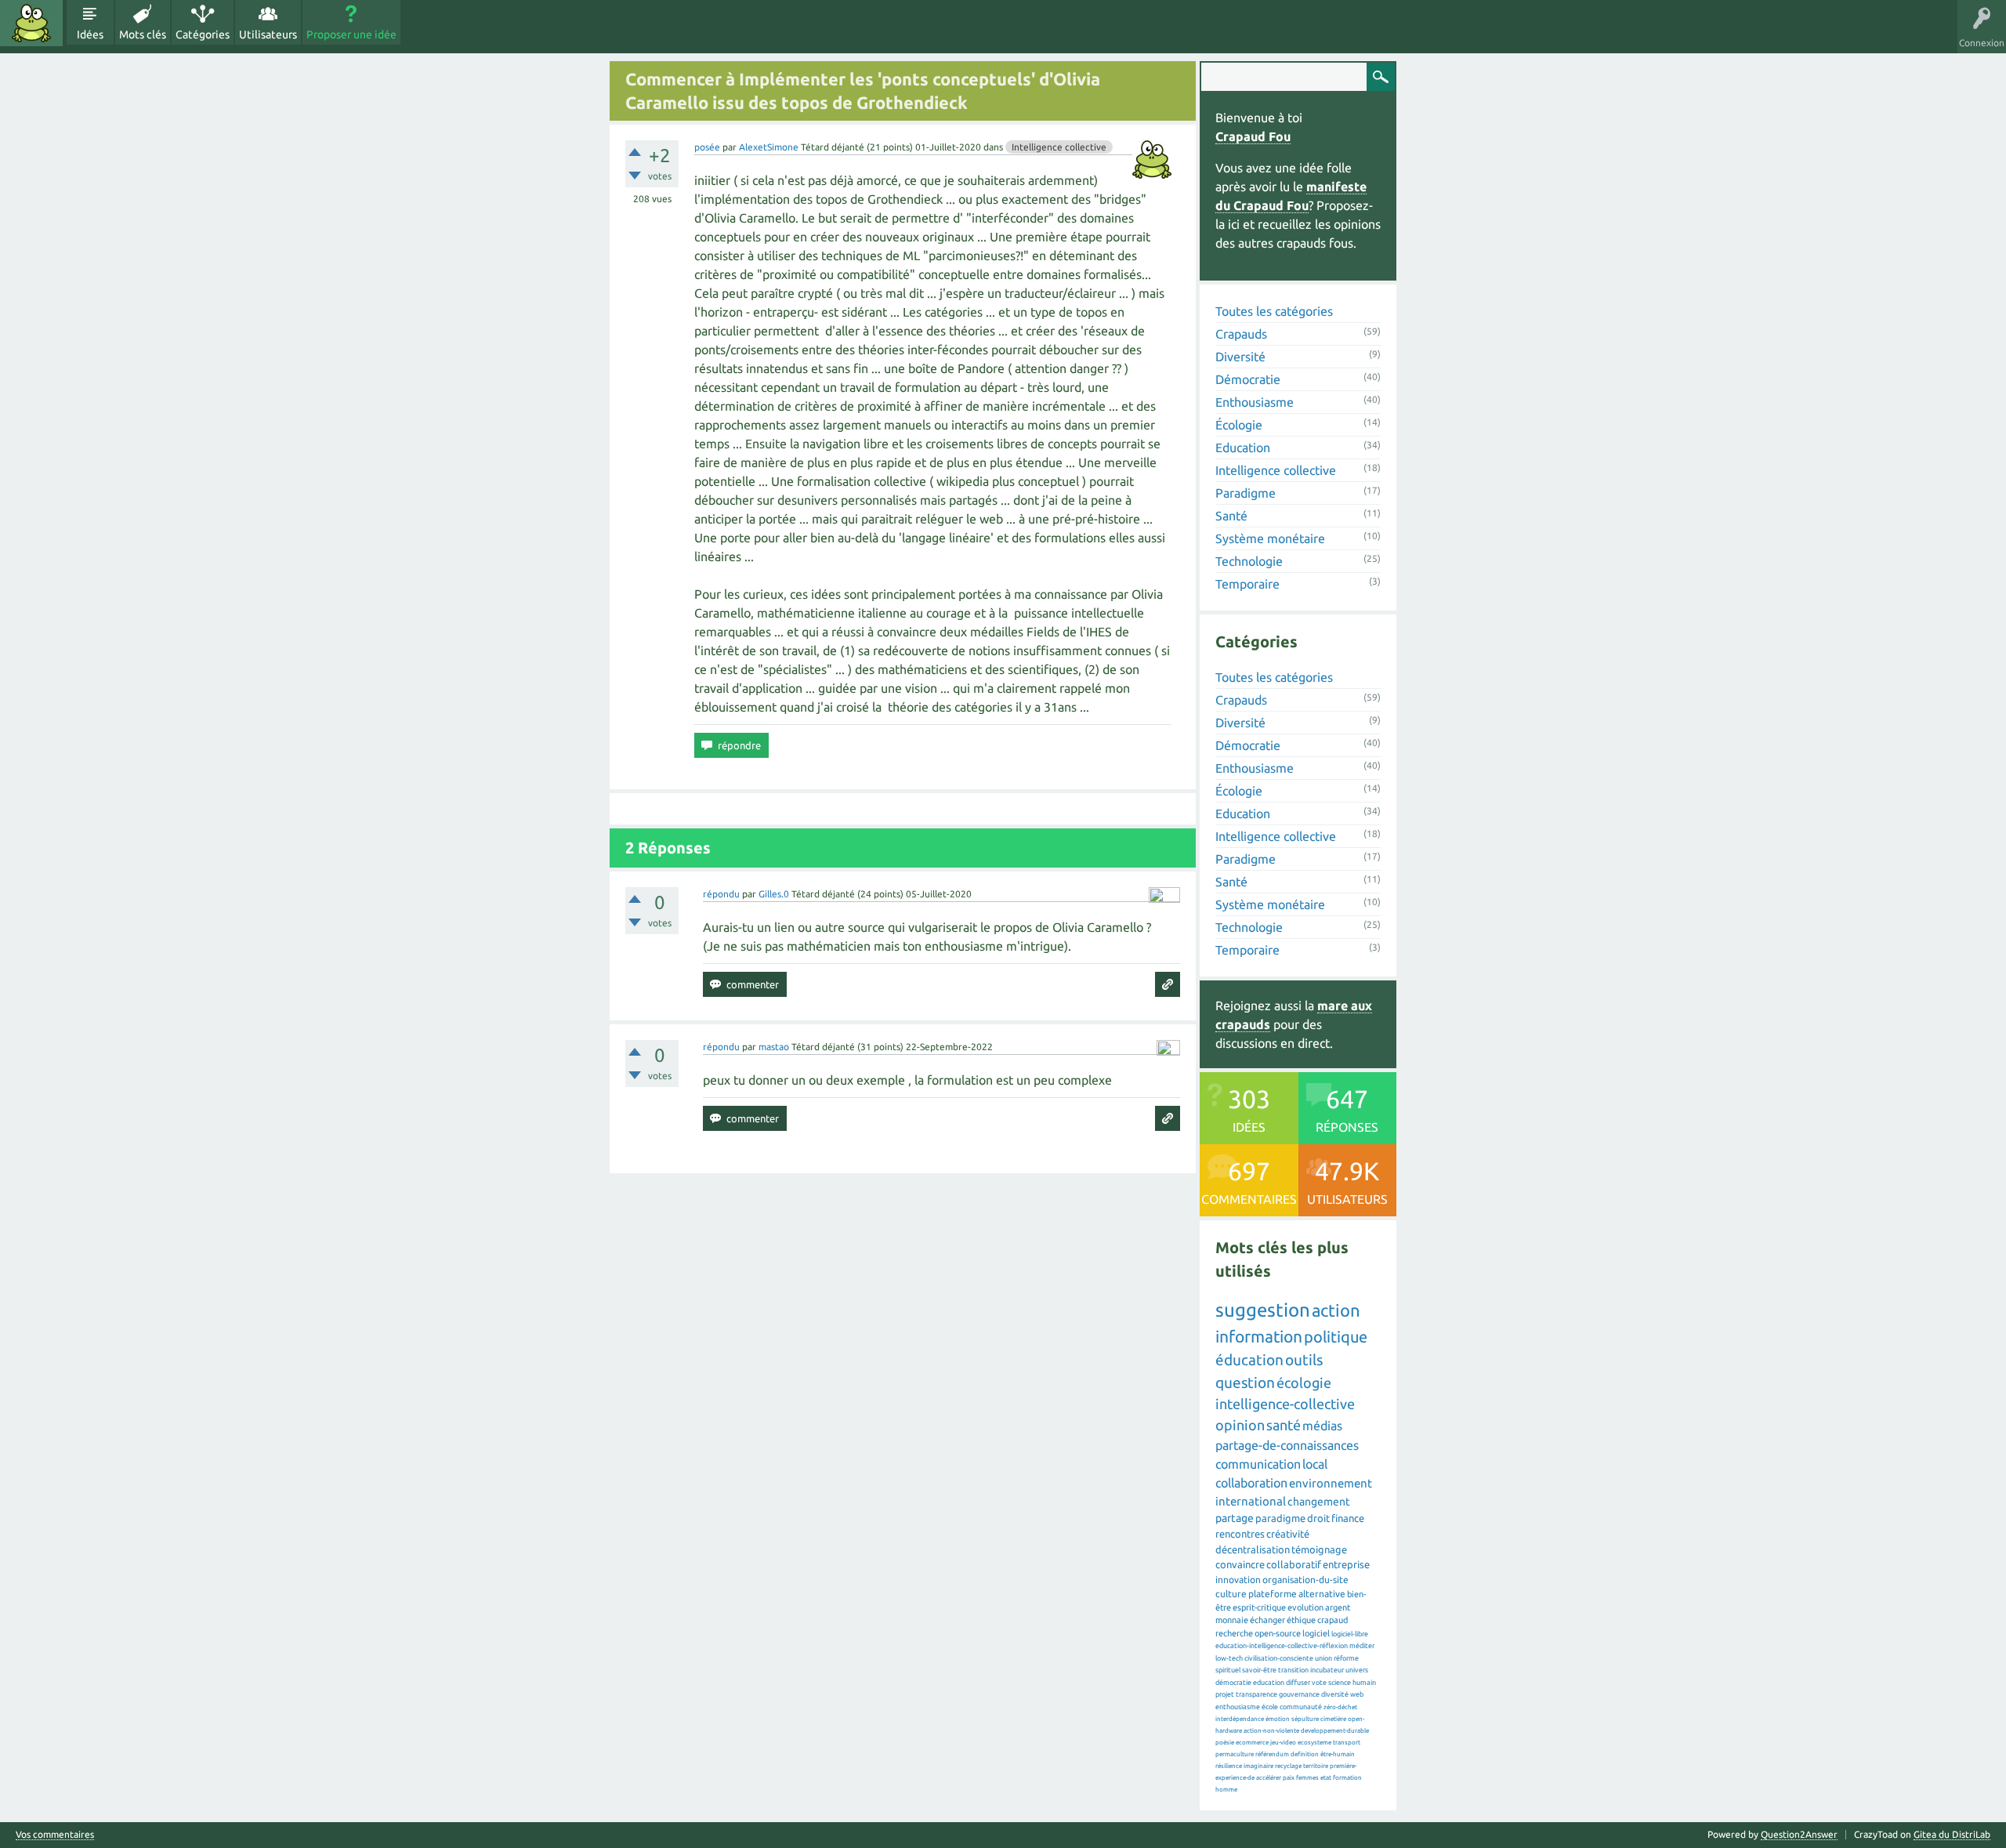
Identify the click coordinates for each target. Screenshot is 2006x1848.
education (1269, 1683)
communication (1258, 1464)
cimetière (1333, 1719)
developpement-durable (1335, 1731)
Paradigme (1246, 493)
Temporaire (1247, 584)
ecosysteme (1314, 1743)
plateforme (1273, 1594)
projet (1225, 1694)
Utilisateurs (268, 34)
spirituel (1228, 1670)
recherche (1234, 1633)
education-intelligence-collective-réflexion (1282, 1646)
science (1340, 1683)
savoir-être (1259, 1670)
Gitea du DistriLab (1952, 1834)
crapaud (1333, 1620)
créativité (1288, 1534)
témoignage (1319, 1549)
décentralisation (1253, 1549)
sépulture (1305, 1719)
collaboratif (1294, 1564)
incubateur (1327, 1670)
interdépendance (1240, 1719)
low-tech (1229, 1658)
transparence (1256, 1694)
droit (1318, 1518)
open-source (1278, 1633)
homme (1226, 1790)
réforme (1346, 1658)
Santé (1231, 516)
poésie (1225, 1743)
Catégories (203, 34)
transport (1347, 1743)
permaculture (1235, 1754)
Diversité (1240, 357)
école (1270, 1707)
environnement (1331, 1483)
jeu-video (1283, 1743)
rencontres (1240, 1534)
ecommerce (1252, 1743)
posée (707, 147)
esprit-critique (1259, 1607)
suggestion (1263, 1310)
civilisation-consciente (1279, 1658)
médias (1322, 1426)
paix (1289, 1778)
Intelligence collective (1059, 147)
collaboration (1251, 1483)
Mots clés (143, 34)
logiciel (1316, 1633)
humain (1364, 1683)
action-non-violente (1271, 1731)
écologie (1304, 1382)
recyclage (1288, 1766)
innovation (1238, 1580)
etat (1326, 1778)
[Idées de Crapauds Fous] (31, 23)
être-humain (1338, 1754)
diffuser (1298, 1683)
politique (1336, 1337)
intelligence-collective (1285, 1404)
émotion (1278, 1719)
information (1259, 1336)
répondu (721, 894)
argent (1338, 1607)
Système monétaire (1270, 538)
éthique (1301, 1620)
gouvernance (1299, 1694)
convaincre (1240, 1564)
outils (1304, 1360)
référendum (1272, 1754)
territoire (1316, 1766)
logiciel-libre (1350, 1634)
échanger (1267, 1620)
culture (1231, 1594)
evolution (1305, 1607)
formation (1347, 1778)
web (1357, 1694)
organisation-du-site (1305, 1580)
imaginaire (1258, 1766)
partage (1235, 1518)
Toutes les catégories (1274, 311)
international (1251, 1501)
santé (1284, 1425)
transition (1293, 1670)
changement (1319, 1502)
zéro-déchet (1340, 1707)
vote (1319, 1683)
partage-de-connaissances (1287, 1445)
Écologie (1239, 425)
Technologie (1249, 561)
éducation (1249, 1360)
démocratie (1233, 1683)
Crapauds (1241, 334)
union (1323, 1658)
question (1245, 1382)
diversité (1335, 1694)
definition (1305, 1754)
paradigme (1280, 1518)
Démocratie (1248, 379)
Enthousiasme (1255, 402)
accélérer (1269, 1778)
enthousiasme (1238, 1707)
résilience (1229, 1766)
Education (1243, 448)
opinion (1240, 1425)
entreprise (1346, 1564)
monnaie (1232, 1620)
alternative (1322, 1594)
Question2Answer (1799, 1834)
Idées (90, 34)
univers (1357, 1670)
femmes (1307, 1778)
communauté (1301, 1707)
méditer (1362, 1646)
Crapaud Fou (1253, 136)
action (1336, 1310)
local (1315, 1464)
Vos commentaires (55, 1835)
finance (1348, 1518)
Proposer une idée (351, 34)
